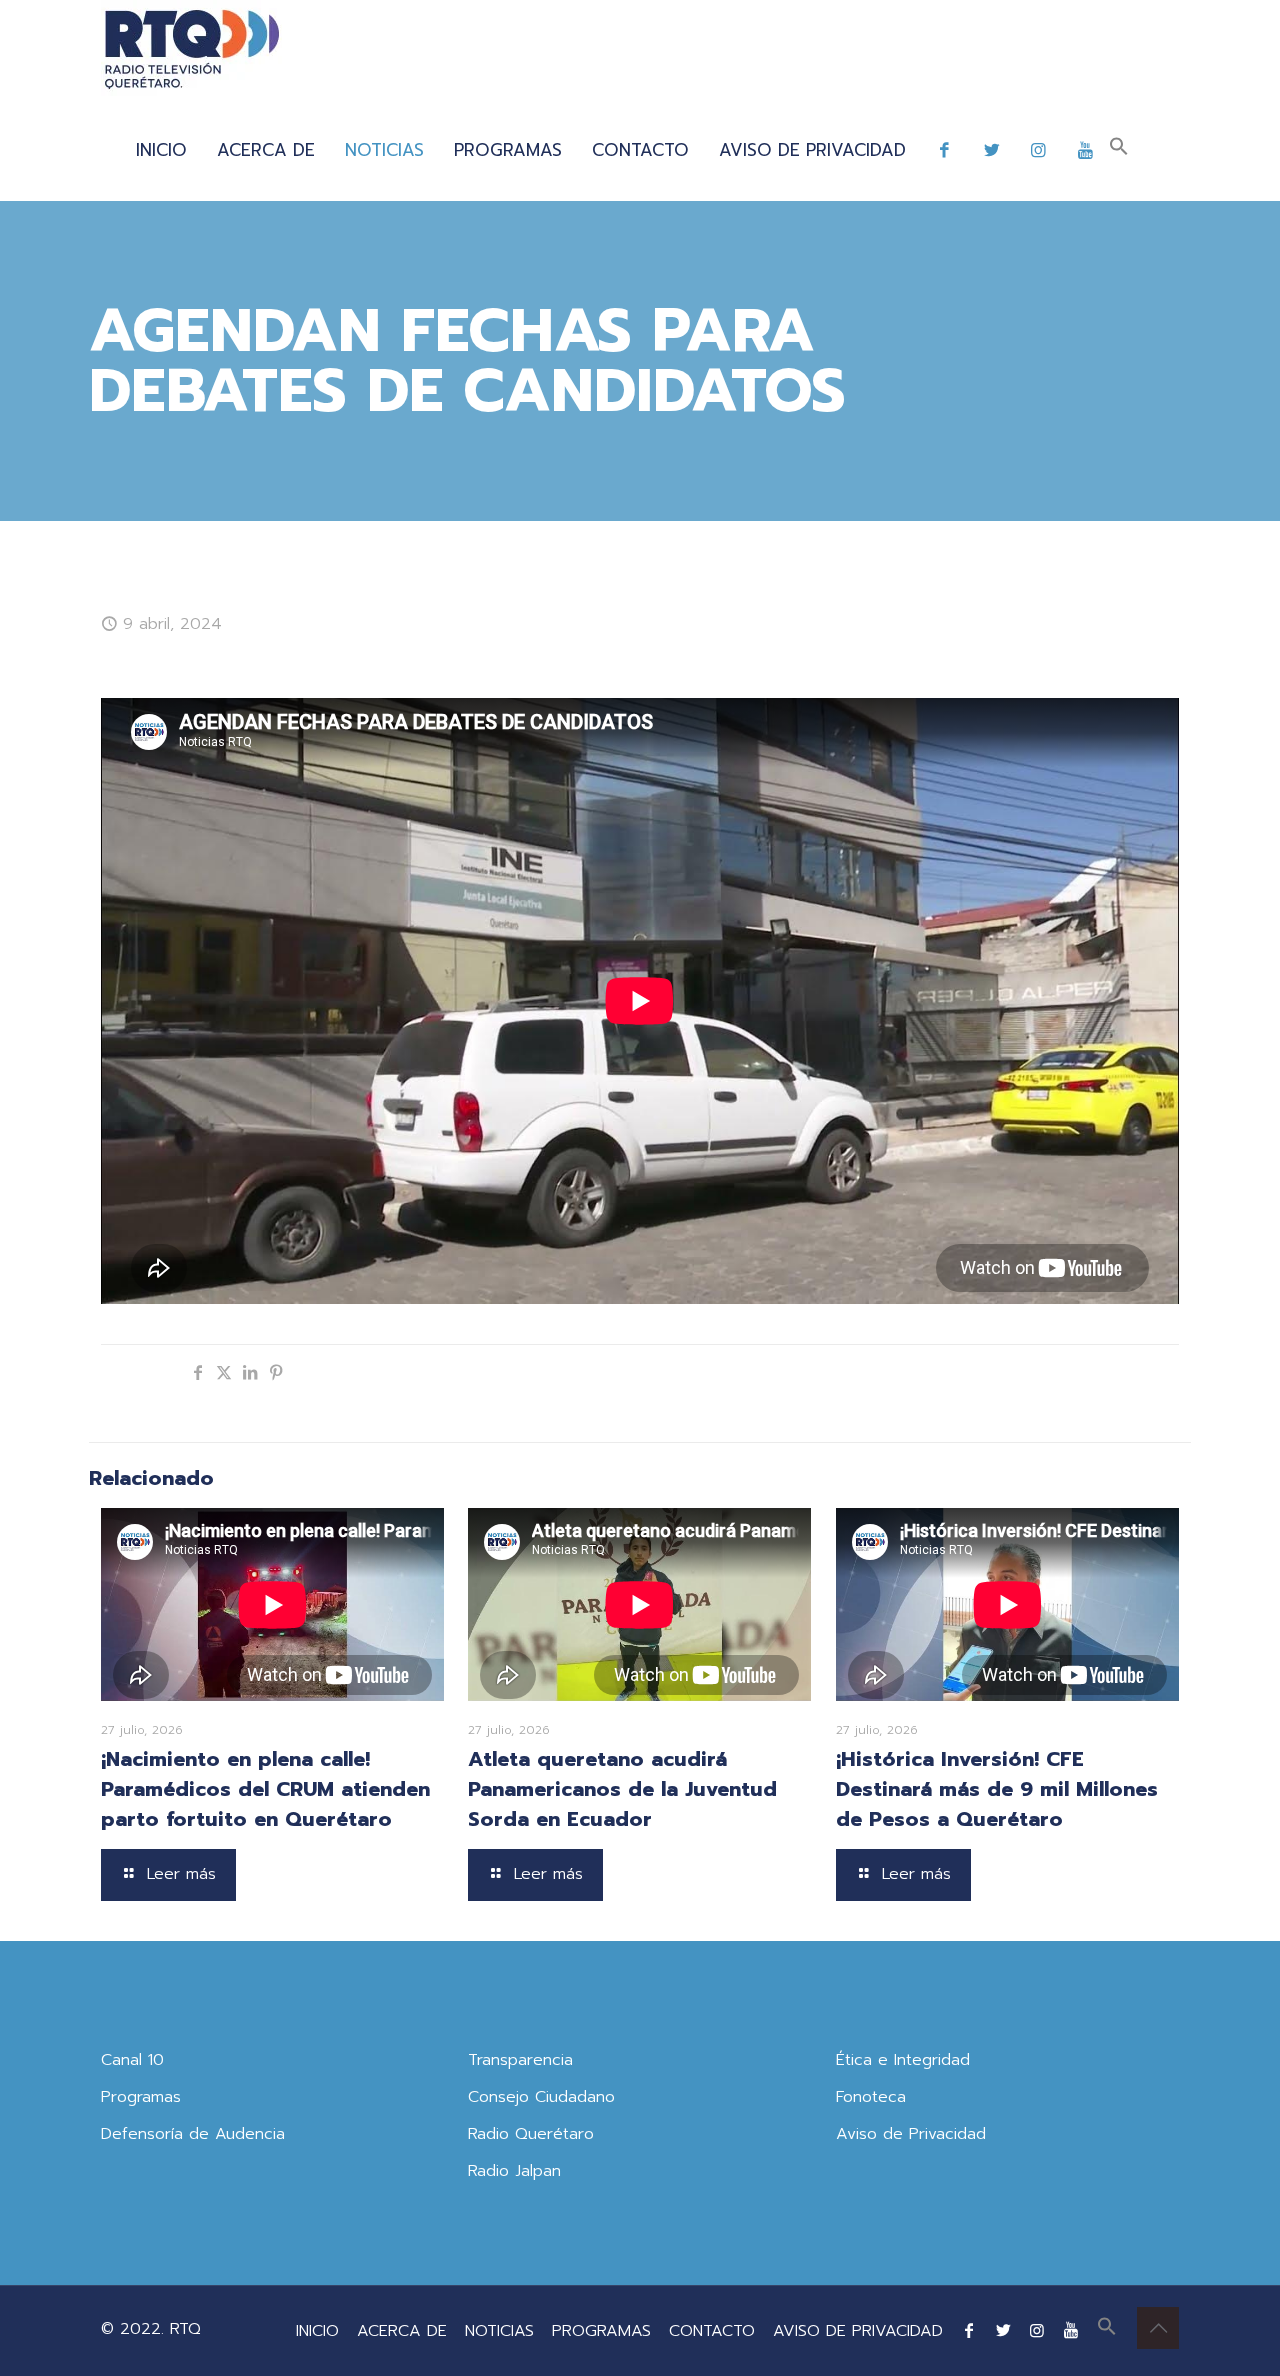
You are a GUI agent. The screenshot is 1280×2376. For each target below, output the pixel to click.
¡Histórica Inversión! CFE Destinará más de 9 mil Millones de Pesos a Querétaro (997, 1789)
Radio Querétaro (531, 2134)
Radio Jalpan (514, 2171)
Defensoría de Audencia (193, 2134)
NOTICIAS (499, 2331)
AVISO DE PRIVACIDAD (858, 2331)
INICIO (317, 2331)
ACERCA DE (402, 2331)
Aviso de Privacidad (911, 2134)
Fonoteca (871, 2097)
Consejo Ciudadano (541, 2097)
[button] (1119, 150)
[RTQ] (191, 50)
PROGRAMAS (601, 2331)
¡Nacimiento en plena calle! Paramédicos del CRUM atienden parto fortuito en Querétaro (265, 1789)
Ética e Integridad (903, 2060)
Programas (141, 2097)
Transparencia (520, 2060)
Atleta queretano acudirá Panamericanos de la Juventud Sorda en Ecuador (622, 1789)
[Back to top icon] (1158, 2328)
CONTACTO (712, 2331)
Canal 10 (132, 2060)
